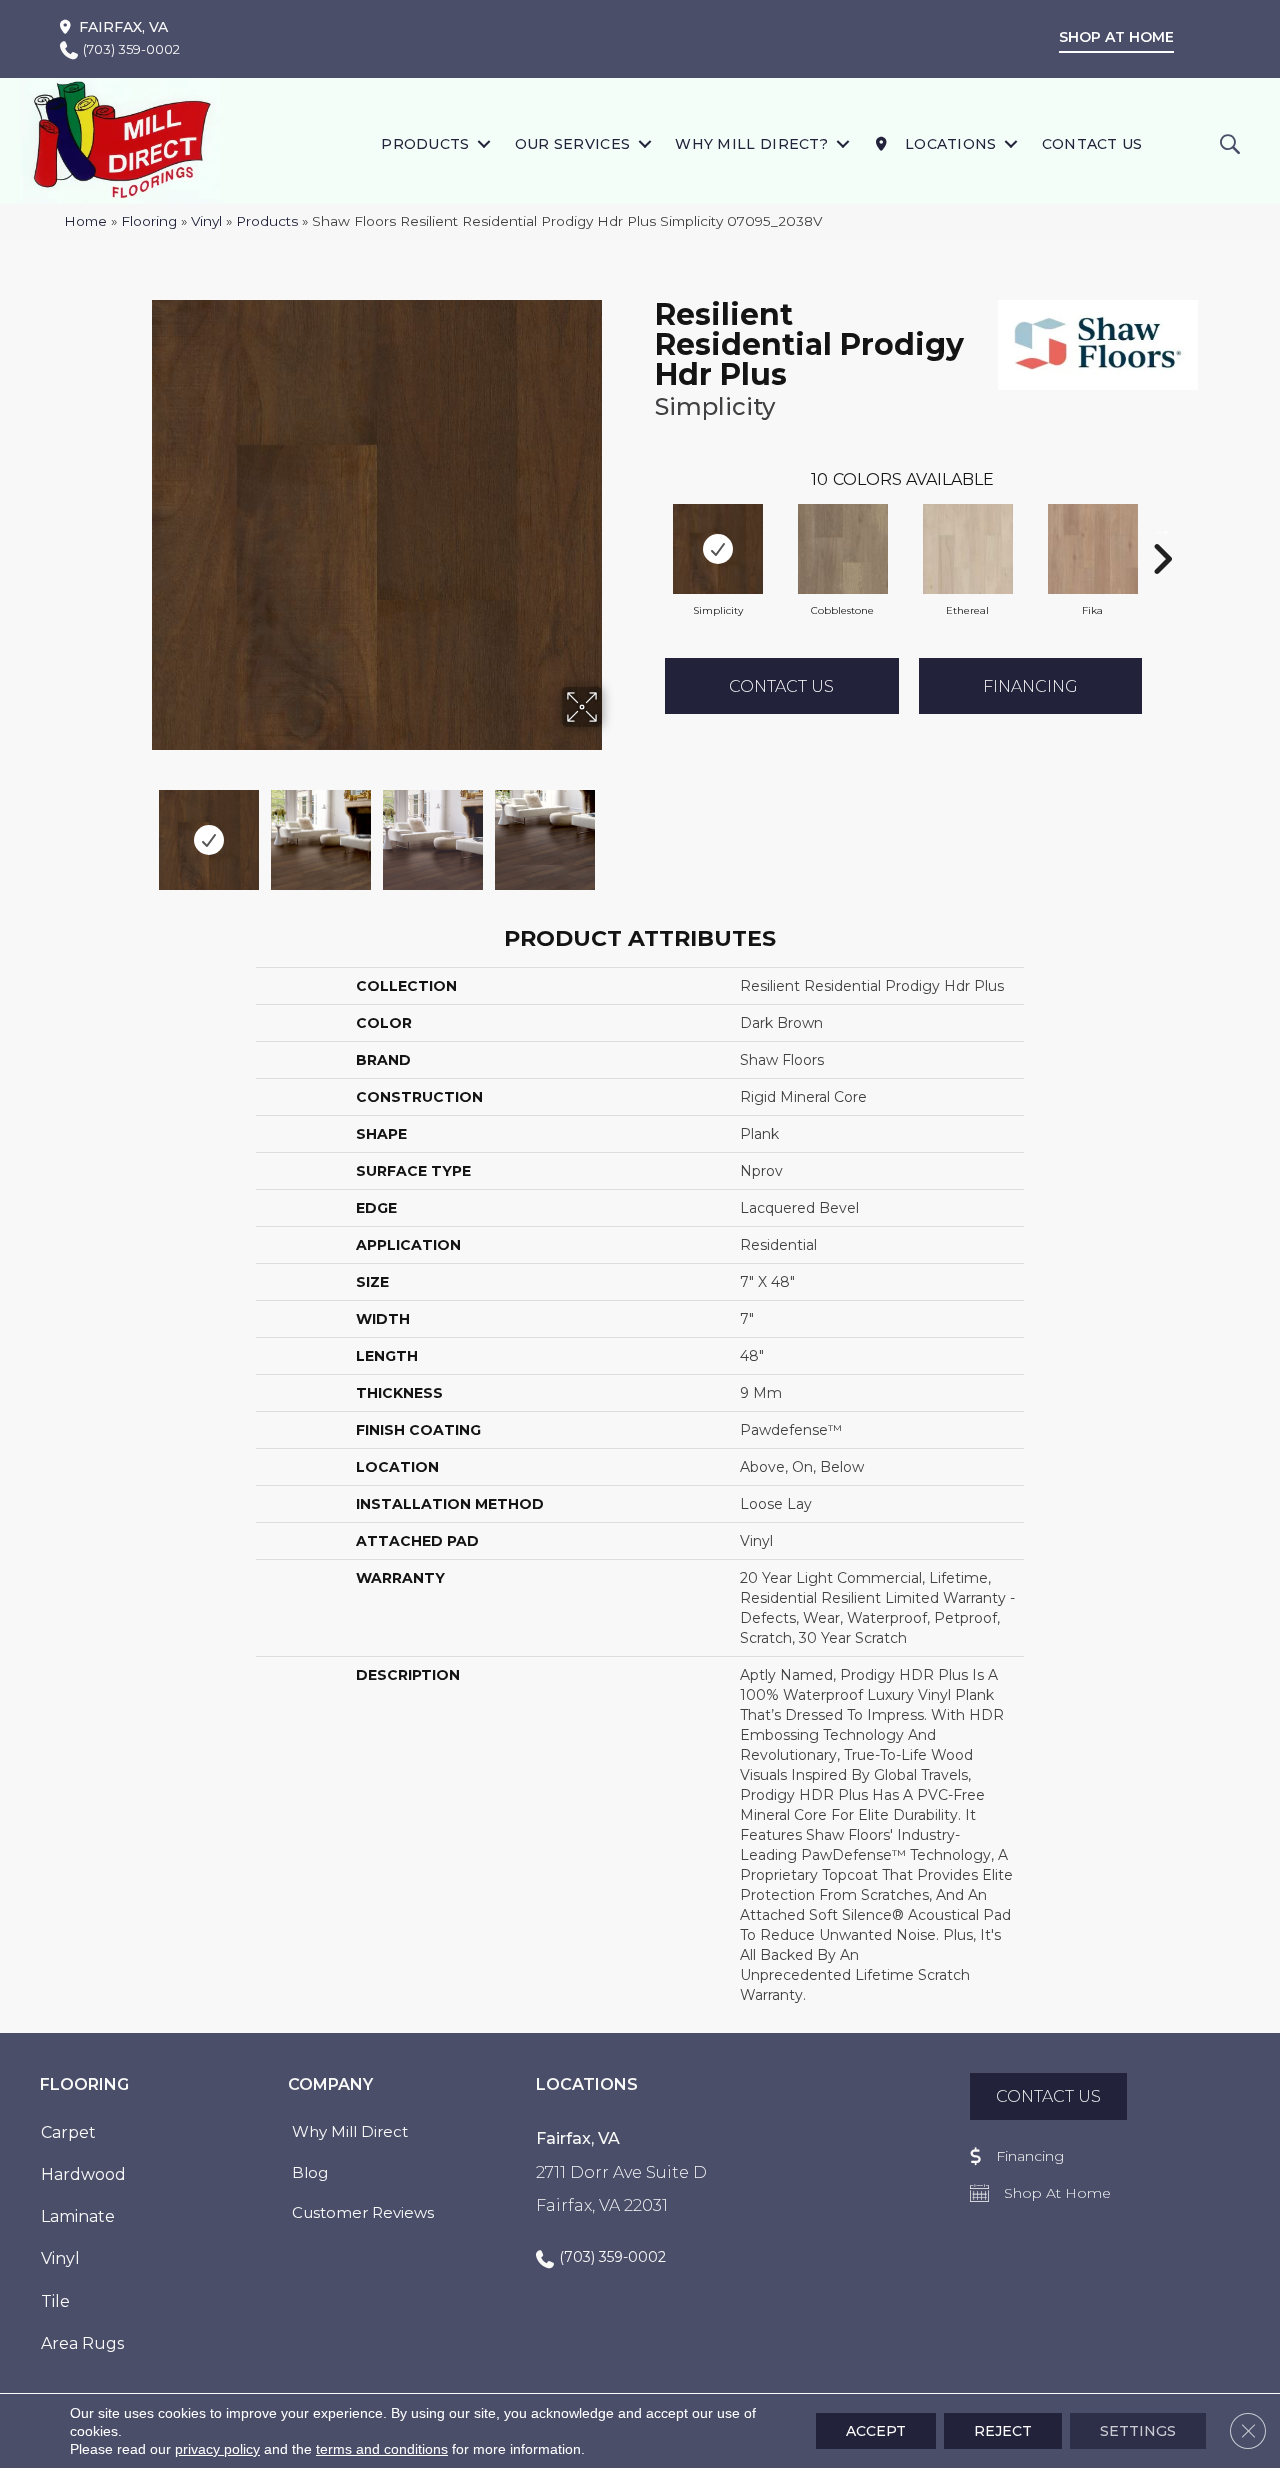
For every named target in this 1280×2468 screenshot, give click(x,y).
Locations (949, 144)
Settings (1138, 2431)
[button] (484, 143)
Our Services (573, 144)
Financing (1030, 686)
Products (425, 144)
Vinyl (206, 221)
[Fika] (1093, 549)
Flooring (149, 221)
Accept (876, 2431)
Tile (55, 2301)
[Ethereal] (968, 549)
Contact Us (1092, 144)
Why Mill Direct (350, 2131)
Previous (138, 830)
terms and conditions (382, 2449)
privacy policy (217, 2449)
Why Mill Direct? (751, 144)
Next (615, 830)
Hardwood (83, 2174)
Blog (310, 2172)
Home (85, 221)
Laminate (78, 2216)
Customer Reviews (363, 2212)
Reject (1003, 2431)
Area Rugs (82, 2343)
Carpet (68, 2132)
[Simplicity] (718, 549)
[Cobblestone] (843, 549)
